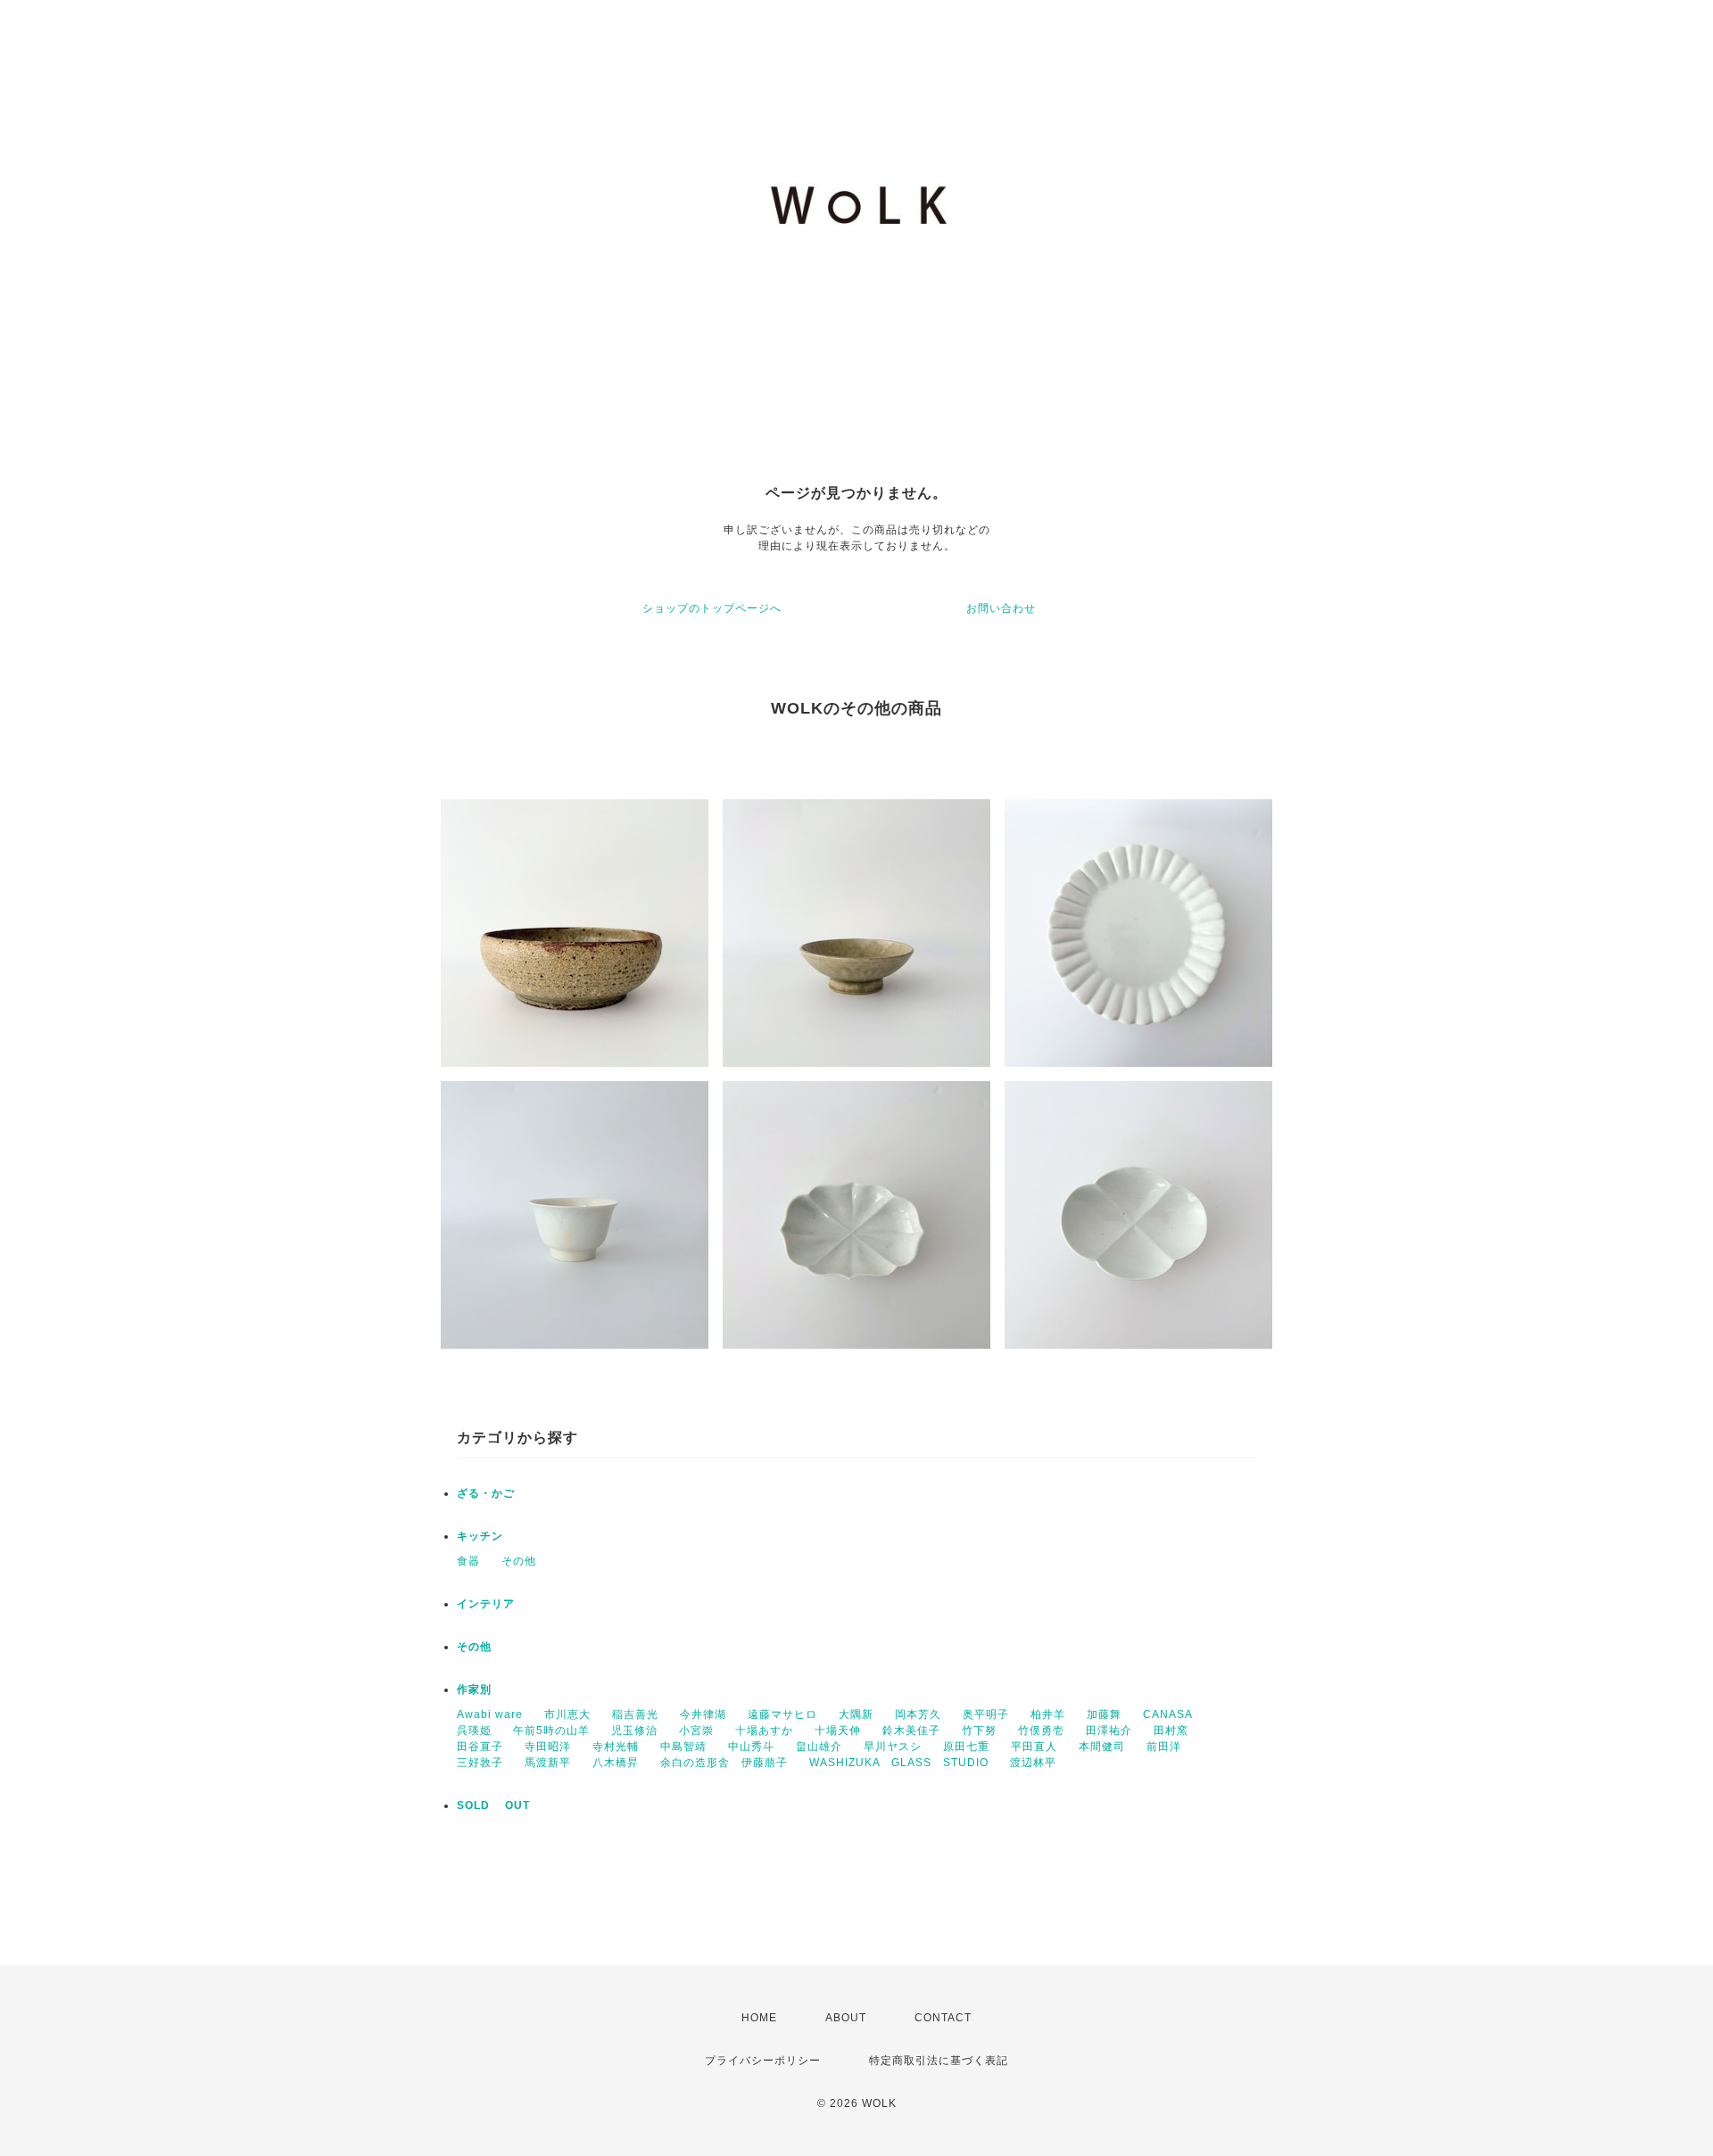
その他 (519, 1561)
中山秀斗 (751, 1747)
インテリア (486, 1604)
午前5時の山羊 (551, 1731)
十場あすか (764, 1731)
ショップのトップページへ (712, 608)
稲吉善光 (635, 1714)
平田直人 (1034, 1747)
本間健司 (1102, 1747)
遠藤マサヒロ (782, 1714)
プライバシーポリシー (763, 2061)
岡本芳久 (918, 1714)
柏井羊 (1048, 1714)
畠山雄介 (819, 1747)
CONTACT (943, 2018)
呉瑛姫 (474, 1731)
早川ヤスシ (893, 1747)
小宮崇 (696, 1731)
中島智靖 (683, 1747)
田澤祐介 (1109, 1731)
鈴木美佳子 (911, 1731)
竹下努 (979, 1731)
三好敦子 (480, 1763)
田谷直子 (480, 1747)
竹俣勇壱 (1041, 1731)
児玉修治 (634, 1731)
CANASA (1168, 1714)
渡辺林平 (1033, 1763)
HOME (759, 2018)
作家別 (474, 1689)
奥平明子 (986, 1714)
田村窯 (1171, 1731)
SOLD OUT (493, 1805)
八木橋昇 (616, 1763)
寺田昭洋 (548, 1747)
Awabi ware (490, 1714)
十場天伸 (838, 1731)
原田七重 (966, 1747)
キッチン (480, 1536)
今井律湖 (703, 1714)
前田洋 (1164, 1747)
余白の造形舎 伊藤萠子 (724, 1763)
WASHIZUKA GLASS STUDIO (899, 1763)
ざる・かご (486, 1493)
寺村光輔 (616, 1747)
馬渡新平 (548, 1763)
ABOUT (846, 2018)
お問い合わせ (1001, 608)
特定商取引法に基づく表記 (939, 2061)
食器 (468, 1561)
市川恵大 (567, 1714)
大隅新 (856, 1714)
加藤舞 (1104, 1714)
